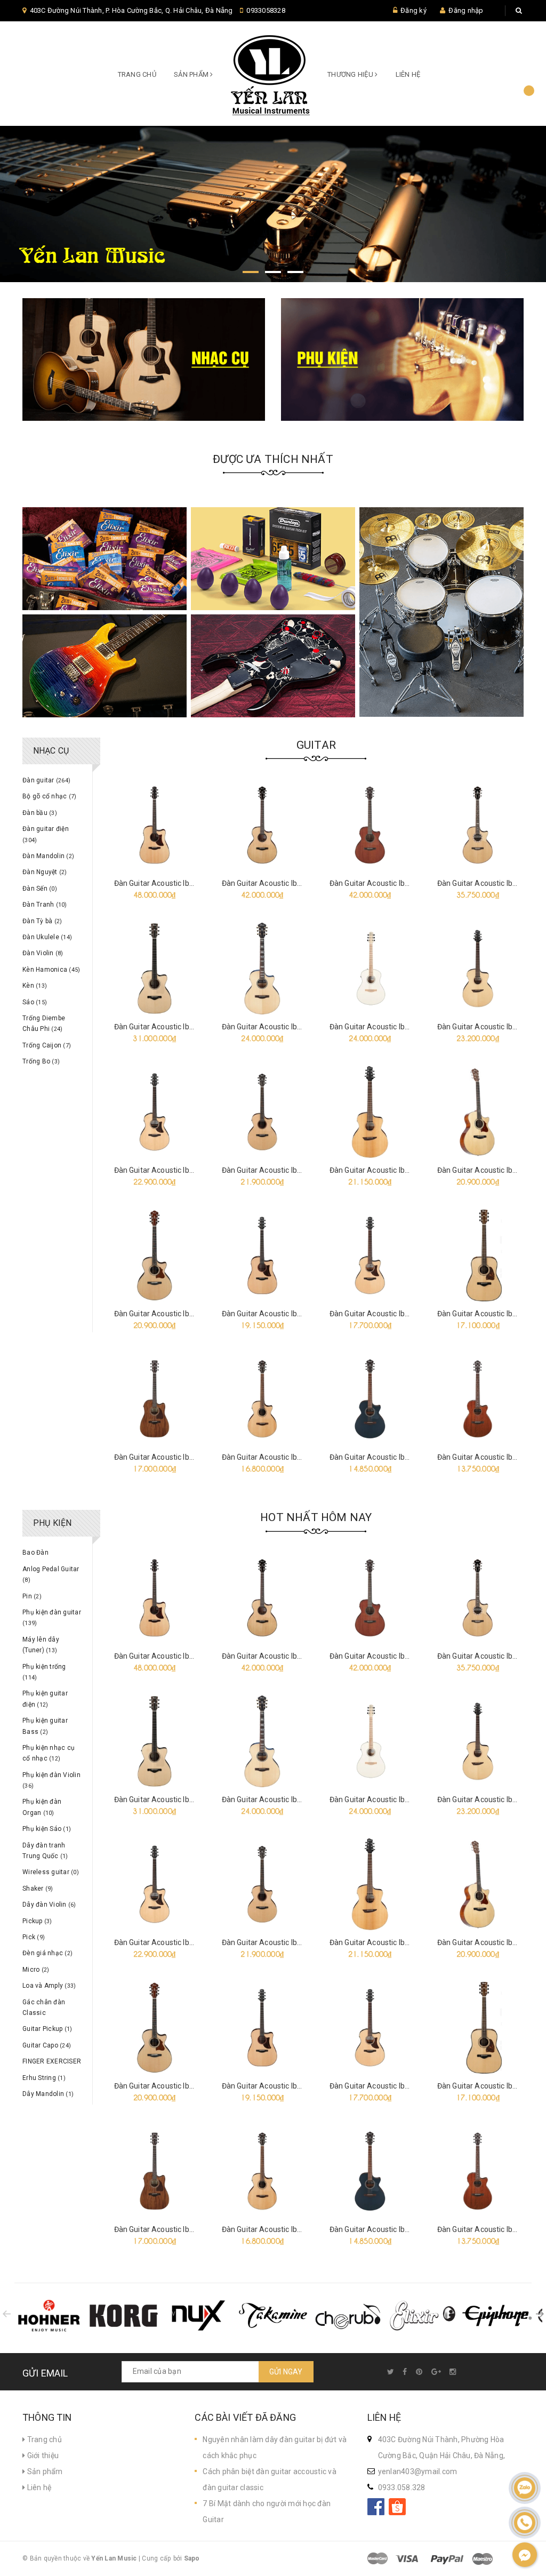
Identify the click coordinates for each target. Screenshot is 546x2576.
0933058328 (266, 10)
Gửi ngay (286, 2372)
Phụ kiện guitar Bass (45, 1726)
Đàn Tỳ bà (42, 921)
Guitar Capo (47, 2045)
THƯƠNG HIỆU (351, 74)
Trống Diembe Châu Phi (44, 1023)
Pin (32, 1596)
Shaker (38, 1889)
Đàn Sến (40, 889)
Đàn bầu (40, 813)
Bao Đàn (35, 1553)
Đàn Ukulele (47, 937)
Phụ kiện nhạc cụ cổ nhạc (49, 1753)
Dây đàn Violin (49, 1905)
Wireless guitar (51, 1872)
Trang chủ (137, 74)
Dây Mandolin (48, 2094)
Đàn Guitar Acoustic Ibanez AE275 (388, 1457)
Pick (34, 1937)
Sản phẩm (44, 2471)
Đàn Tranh (45, 905)
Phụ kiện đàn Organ (42, 1807)
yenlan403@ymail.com (418, 2471)
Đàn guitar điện (46, 834)
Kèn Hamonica (51, 970)
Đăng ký (413, 10)
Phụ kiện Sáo (47, 1829)
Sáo (35, 1002)
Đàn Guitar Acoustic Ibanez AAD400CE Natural (194, 883)
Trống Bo (41, 1061)
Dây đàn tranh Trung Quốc (45, 1851)
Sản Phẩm (192, 74)
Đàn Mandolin (48, 856)
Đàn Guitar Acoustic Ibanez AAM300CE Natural (410, 1314)
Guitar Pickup (47, 2029)
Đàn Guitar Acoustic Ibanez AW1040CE (180, 1457)
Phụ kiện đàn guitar (52, 1618)
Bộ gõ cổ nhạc (49, 796)
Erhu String (44, 2078)
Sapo (192, 2558)
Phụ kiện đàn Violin (51, 1780)
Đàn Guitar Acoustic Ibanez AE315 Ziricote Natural (200, 1314)
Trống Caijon (47, 1045)
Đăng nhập (466, 10)
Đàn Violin (43, 953)
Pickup (37, 1921)
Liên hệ (408, 74)
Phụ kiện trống (44, 1672)
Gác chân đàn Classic (44, 2007)
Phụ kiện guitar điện (45, 1699)
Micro (36, 1970)
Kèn (35, 986)
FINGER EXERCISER (52, 2061)
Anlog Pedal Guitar (51, 1574)
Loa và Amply (49, 1986)
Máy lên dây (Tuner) (41, 1645)
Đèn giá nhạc (47, 1953)
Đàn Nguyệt (45, 872)
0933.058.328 (402, 2487)
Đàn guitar (46, 780)
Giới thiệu (42, 2455)
